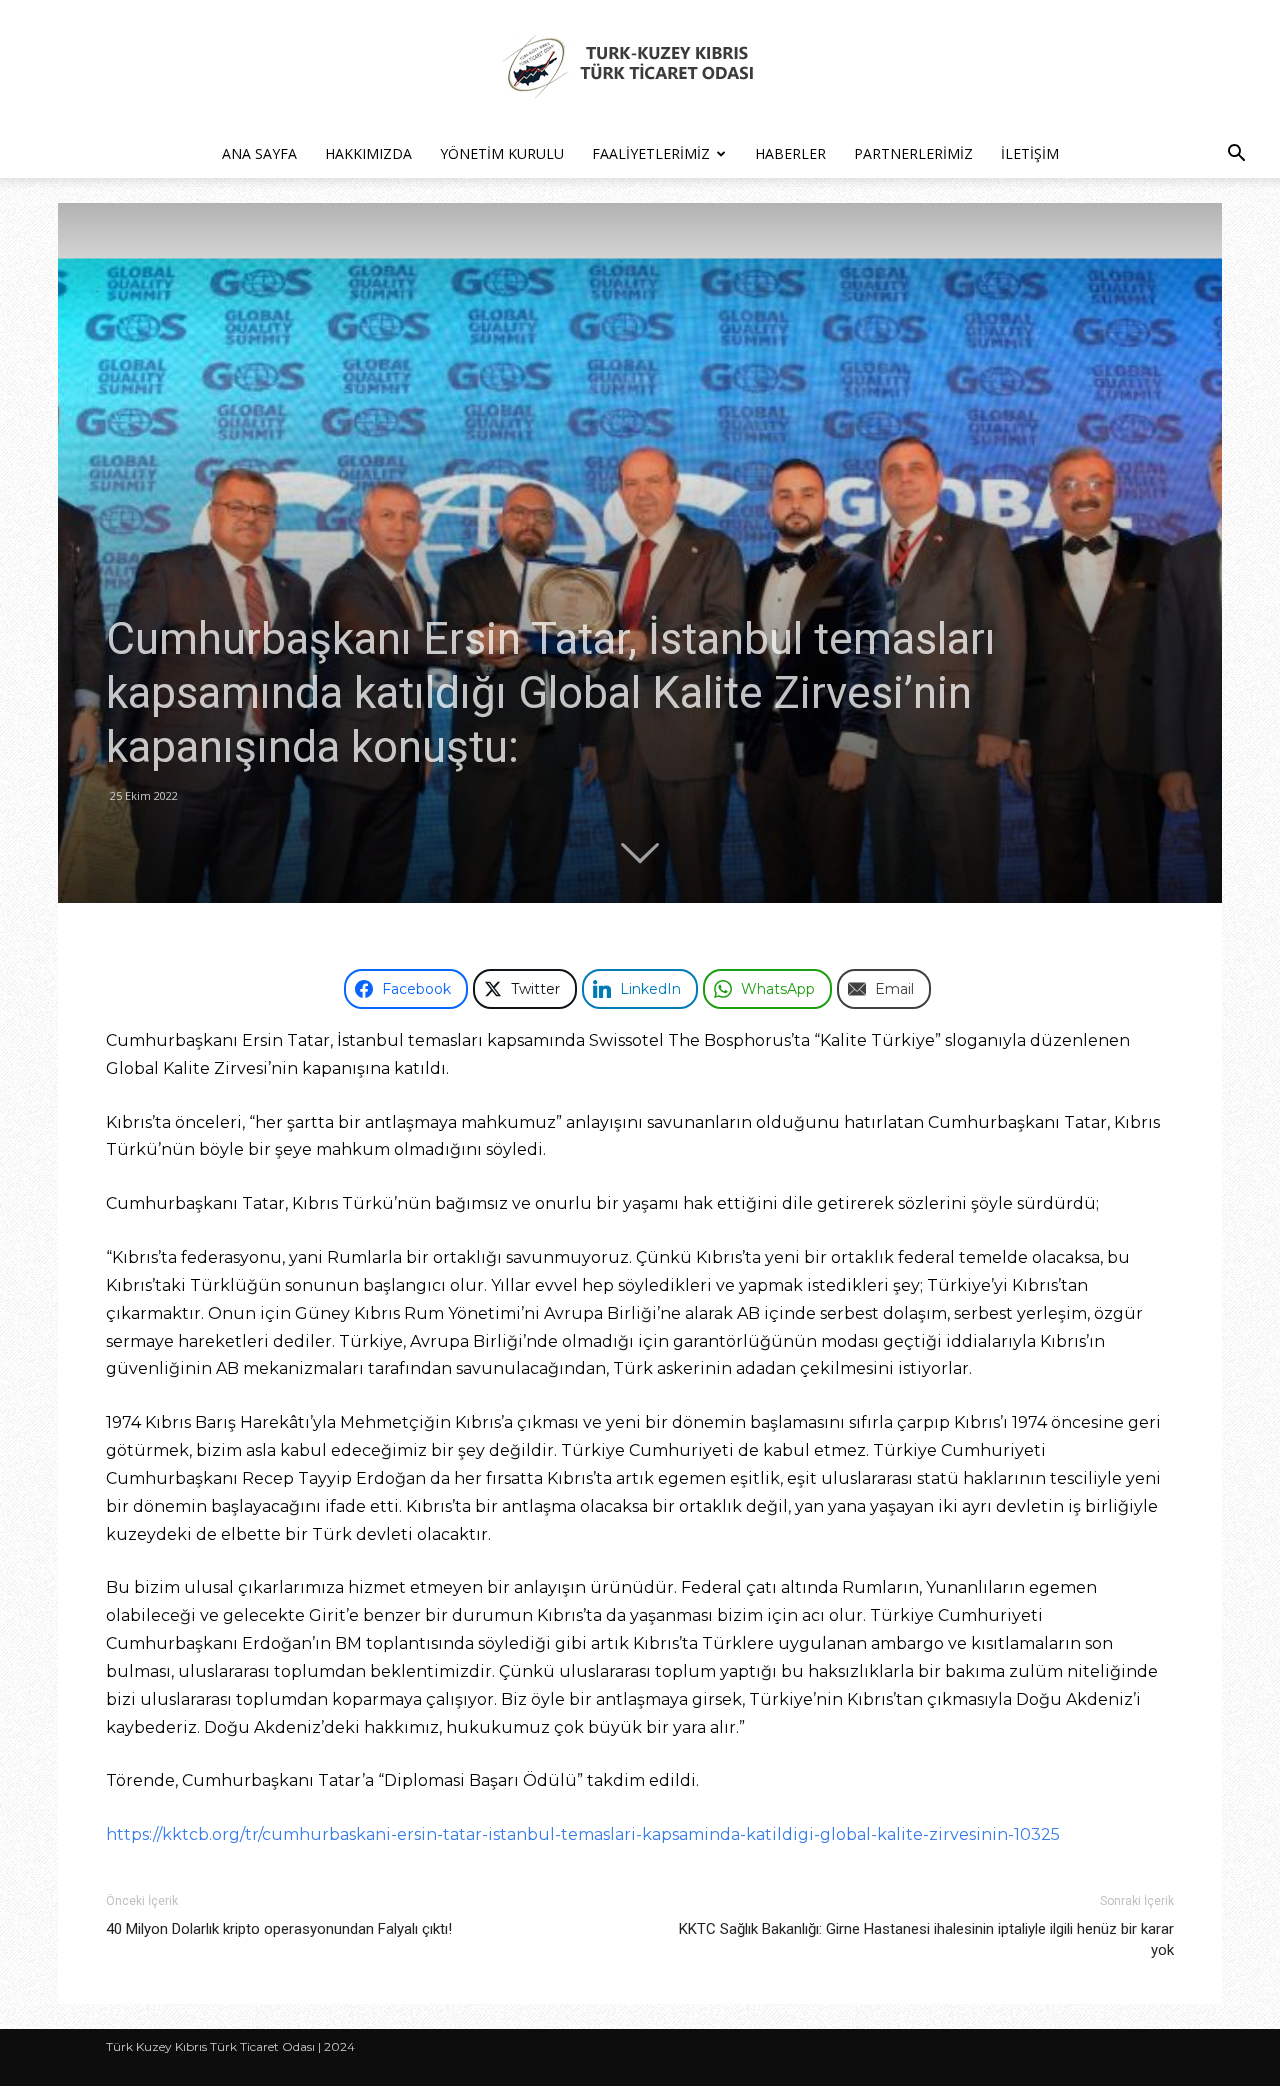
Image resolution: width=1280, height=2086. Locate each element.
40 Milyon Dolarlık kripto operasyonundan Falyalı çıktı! (279, 1929)
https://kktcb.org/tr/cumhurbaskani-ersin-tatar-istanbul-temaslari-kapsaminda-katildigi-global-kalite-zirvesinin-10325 (583, 1834)
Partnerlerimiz (913, 153)
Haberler (790, 153)
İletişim (1030, 153)
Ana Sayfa (259, 153)
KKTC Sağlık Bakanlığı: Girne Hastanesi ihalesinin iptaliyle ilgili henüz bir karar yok (926, 1939)
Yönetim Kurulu (502, 153)
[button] (1236, 155)
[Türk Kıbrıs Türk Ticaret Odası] (640, 66)
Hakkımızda (368, 153)
